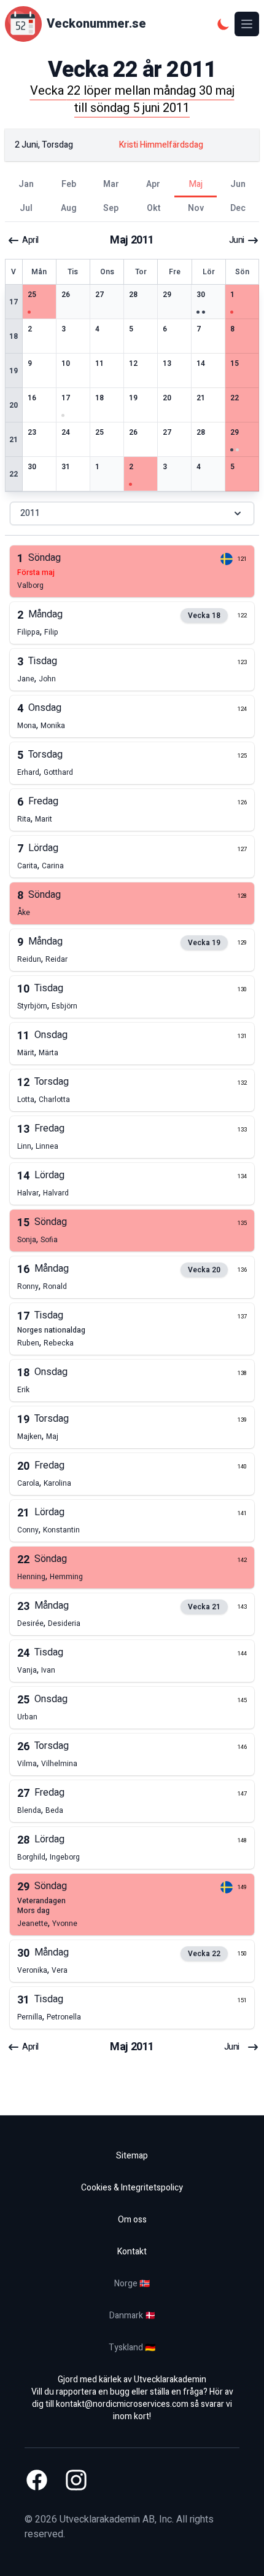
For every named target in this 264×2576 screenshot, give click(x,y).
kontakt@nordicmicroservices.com (122, 2404)
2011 (30, 513)
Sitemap (132, 2156)
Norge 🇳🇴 (132, 2284)
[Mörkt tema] (223, 24)
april (30, 240)
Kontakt (132, 2252)
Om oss (132, 2220)
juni (237, 240)
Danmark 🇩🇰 (132, 2316)
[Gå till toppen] (242, 2554)
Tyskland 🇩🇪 (132, 2348)
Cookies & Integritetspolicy (132, 2188)
